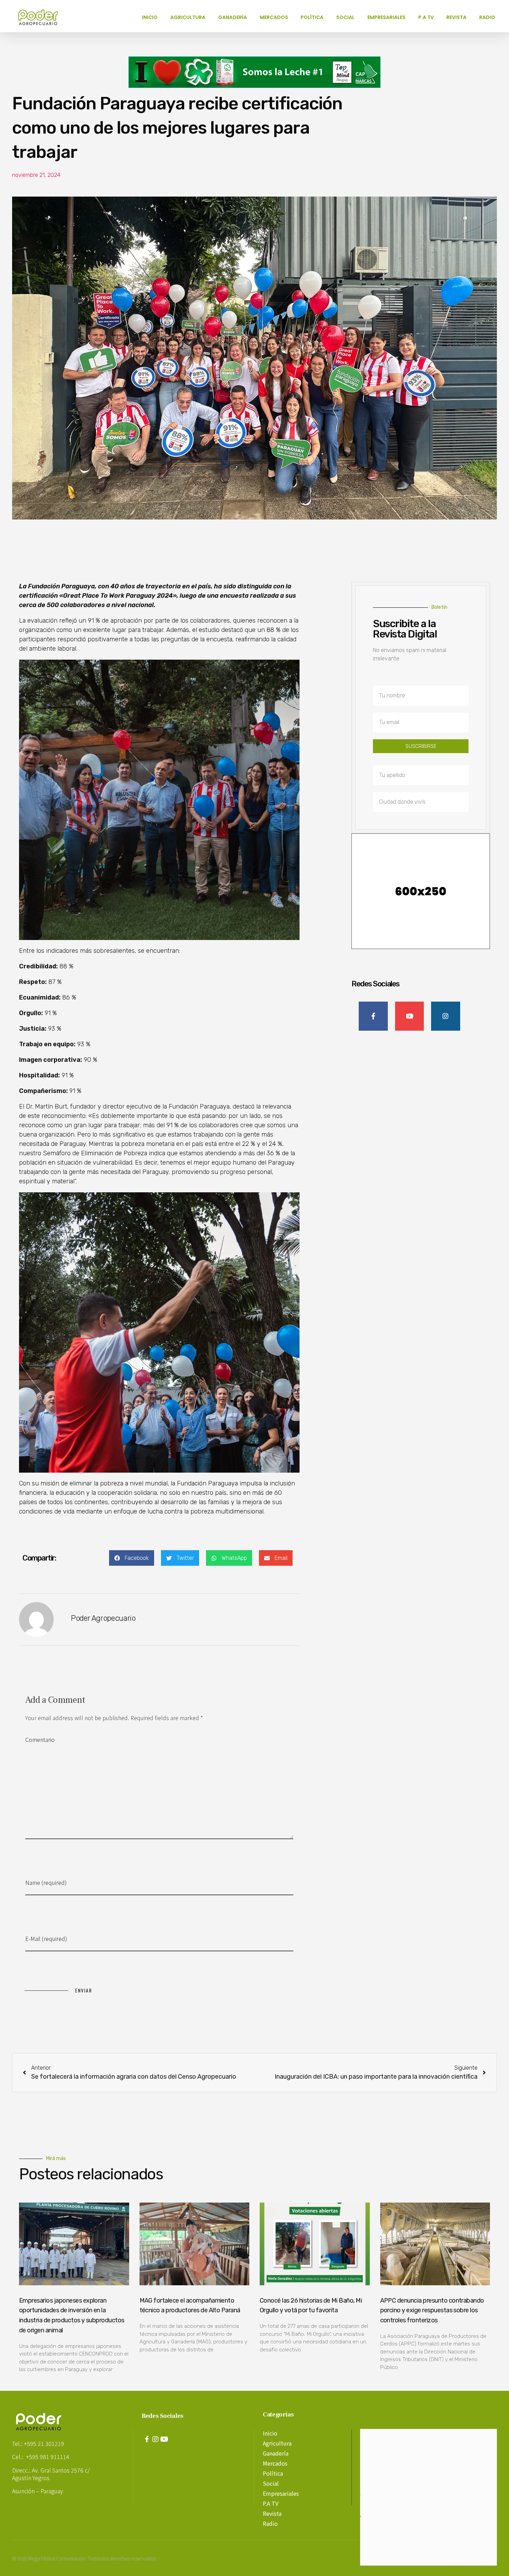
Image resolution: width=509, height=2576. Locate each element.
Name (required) (46, 1882)
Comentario (40, 1739)
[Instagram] (155, 2439)
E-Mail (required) (46, 1938)
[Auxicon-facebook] (147, 2439)
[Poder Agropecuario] (42, 17)
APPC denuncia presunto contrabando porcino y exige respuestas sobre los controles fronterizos (432, 2311)
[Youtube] (164, 2439)
